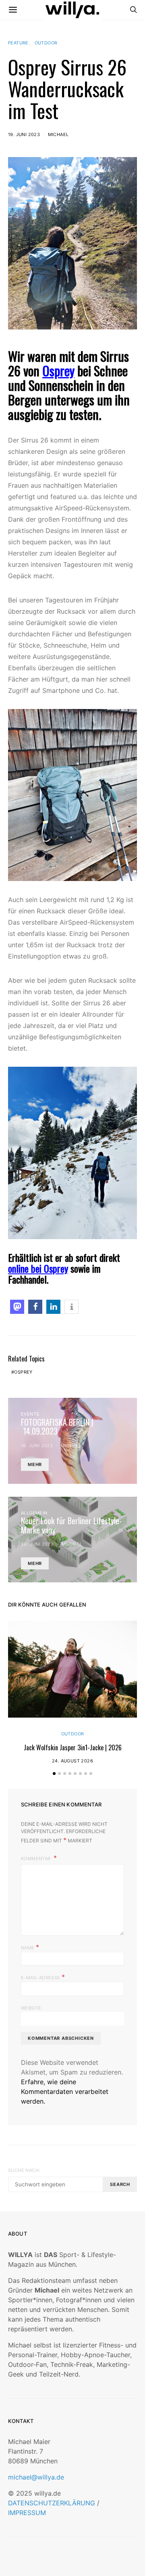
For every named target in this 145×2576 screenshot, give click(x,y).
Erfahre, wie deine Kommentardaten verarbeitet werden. (65, 2091)
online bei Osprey (38, 1268)
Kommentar (36, 1859)
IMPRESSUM (27, 2513)
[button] (17, 1307)
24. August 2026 (72, 1761)
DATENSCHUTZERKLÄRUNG (52, 2503)
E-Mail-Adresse (43, 1977)
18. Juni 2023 (37, 1445)
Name (30, 1947)
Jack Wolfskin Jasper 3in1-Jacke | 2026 (73, 1747)
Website (31, 2008)
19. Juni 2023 (24, 134)
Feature (18, 43)
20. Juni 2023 (37, 1544)
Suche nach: (24, 2170)
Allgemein (34, 1513)
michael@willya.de (36, 2477)
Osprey (58, 370)
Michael (58, 134)
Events (30, 1414)
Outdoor (46, 43)
